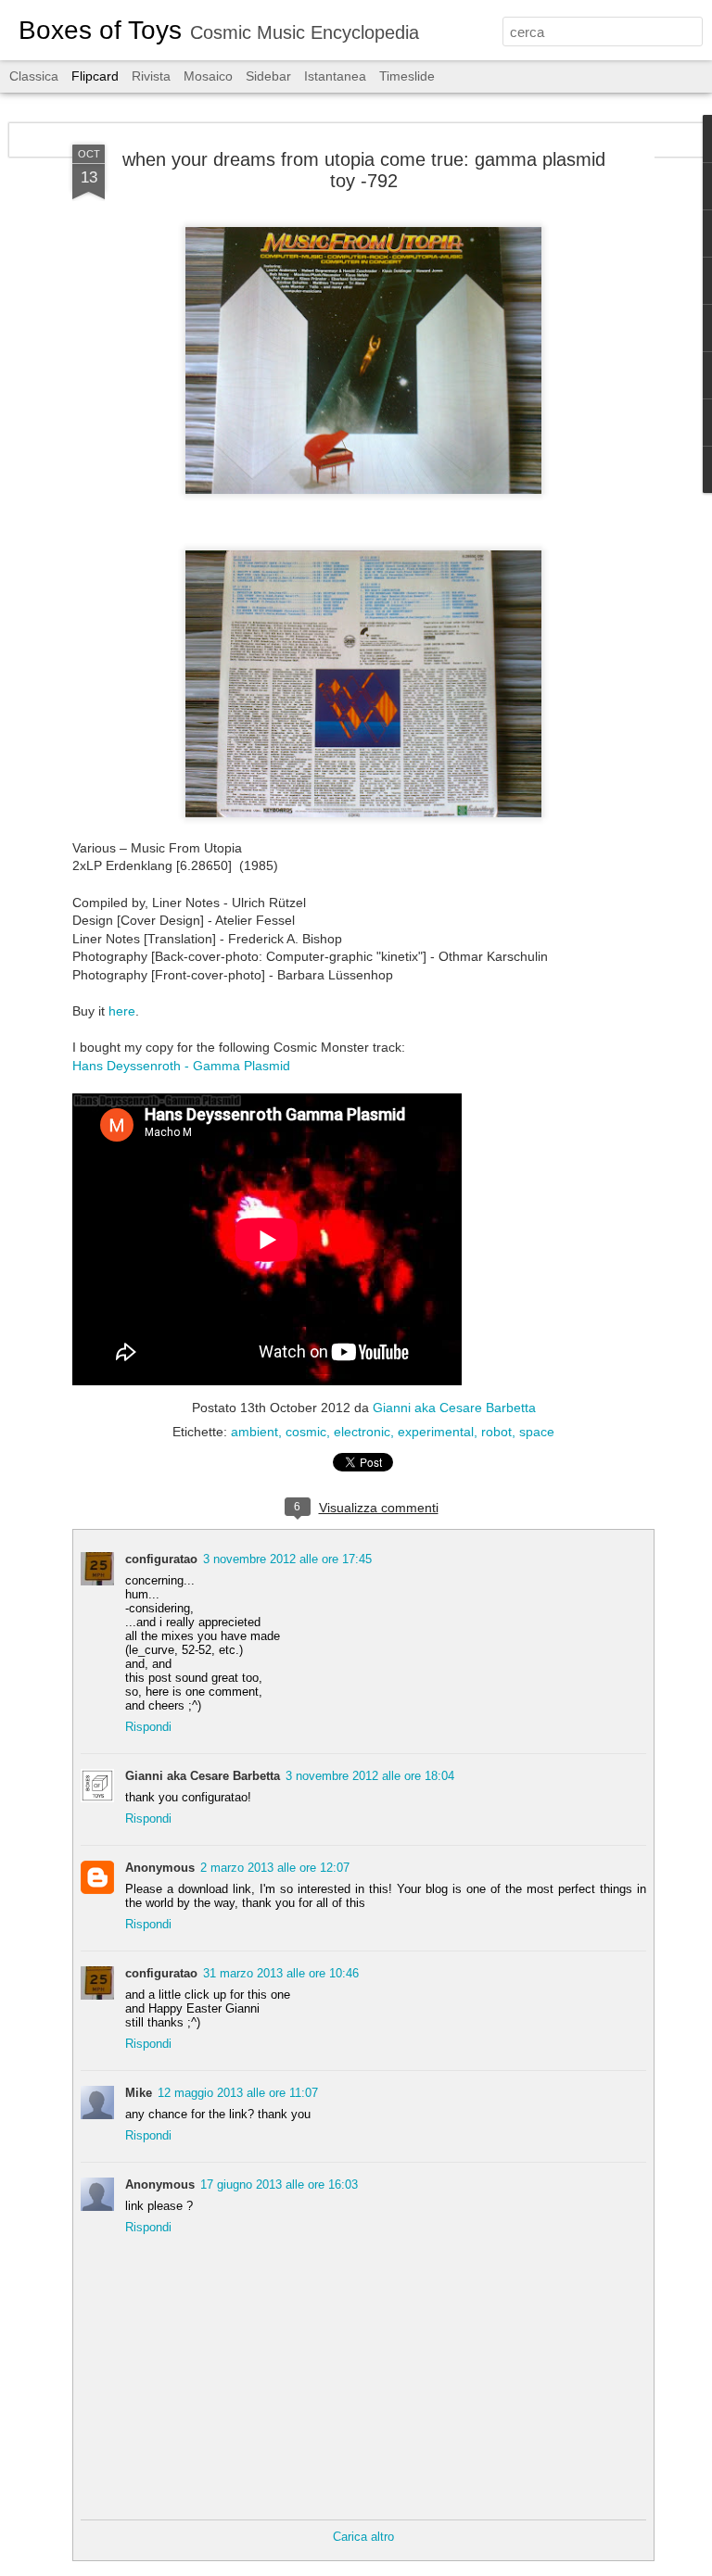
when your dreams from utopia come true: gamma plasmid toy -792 (364, 170)
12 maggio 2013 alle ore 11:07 (238, 2093)
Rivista (151, 76)
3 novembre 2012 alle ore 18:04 (370, 1776)
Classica (34, 76)
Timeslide (407, 76)
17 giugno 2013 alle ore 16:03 (279, 2185)
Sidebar (268, 76)
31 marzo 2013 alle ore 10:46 (281, 1973)
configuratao (161, 1559)
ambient (254, 1432)
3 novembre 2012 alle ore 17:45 (287, 1559)
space (537, 1432)
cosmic (306, 1432)
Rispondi (148, 1727)
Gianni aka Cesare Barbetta (454, 1408)
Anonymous (160, 1868)
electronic (362, 1432)
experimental (436, 1432)
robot (496, 1432)
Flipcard (95, 76)
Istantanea (335, 76)
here (122, 1011)
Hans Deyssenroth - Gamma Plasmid (181, 1066)
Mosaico (208, 76)
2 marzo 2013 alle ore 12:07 (275, 1868)
